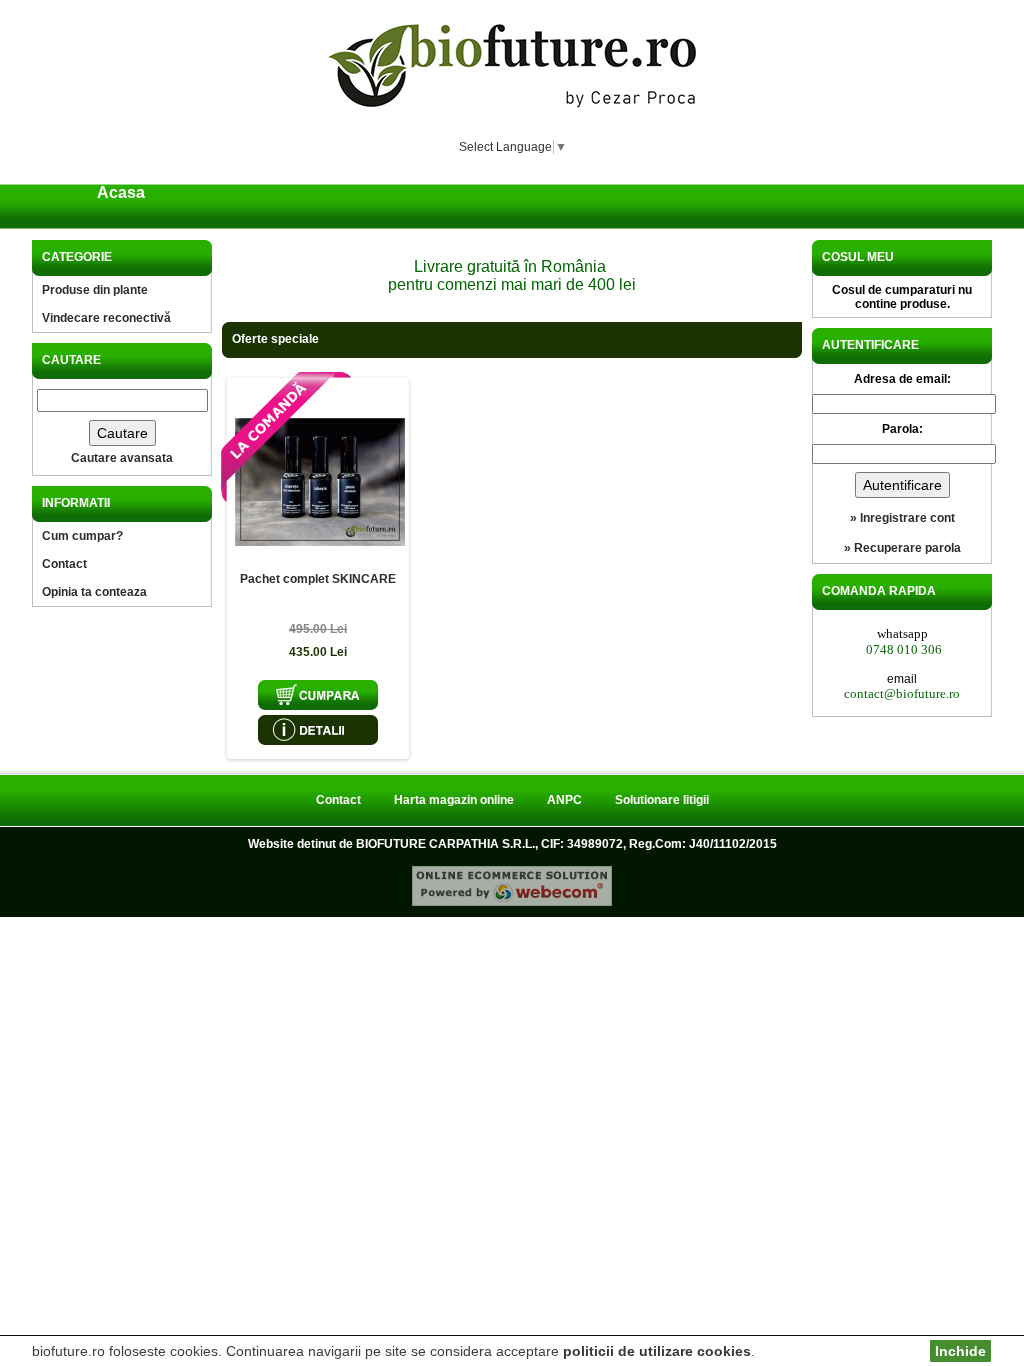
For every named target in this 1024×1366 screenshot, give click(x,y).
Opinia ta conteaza (94, 592)
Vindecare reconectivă (106, 318)
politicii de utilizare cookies (657, 1351)
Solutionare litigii (662, 800)
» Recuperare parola (902, 548)
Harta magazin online (454, 800)
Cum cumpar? (82, 536)
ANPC (564, 800)
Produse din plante (95, 290)
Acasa (121, 192)
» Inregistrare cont (902, 518)
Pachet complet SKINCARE (318, 579)
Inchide (960, 1351)
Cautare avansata (122, 458)
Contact (64, 564)
